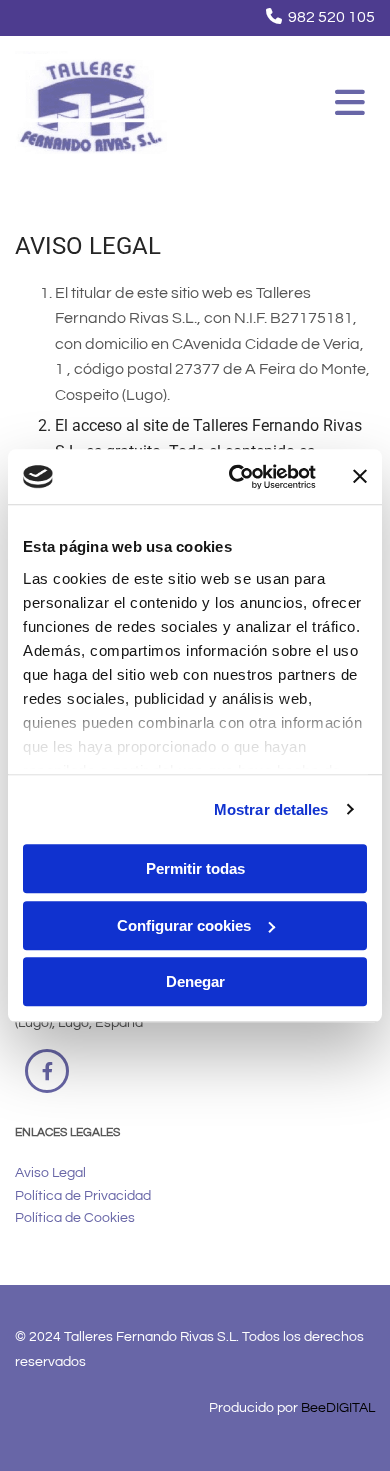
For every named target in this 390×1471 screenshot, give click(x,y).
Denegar (195, 981)
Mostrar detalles (271, 809)
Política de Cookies (75, 1218)
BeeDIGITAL (338, 1408)
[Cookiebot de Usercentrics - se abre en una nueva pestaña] (236, 477)
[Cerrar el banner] (360, 477)
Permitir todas (195, 868)
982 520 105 (331, 17)
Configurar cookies (184, 925)
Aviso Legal (50, 1173)
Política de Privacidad (83, 1196)
